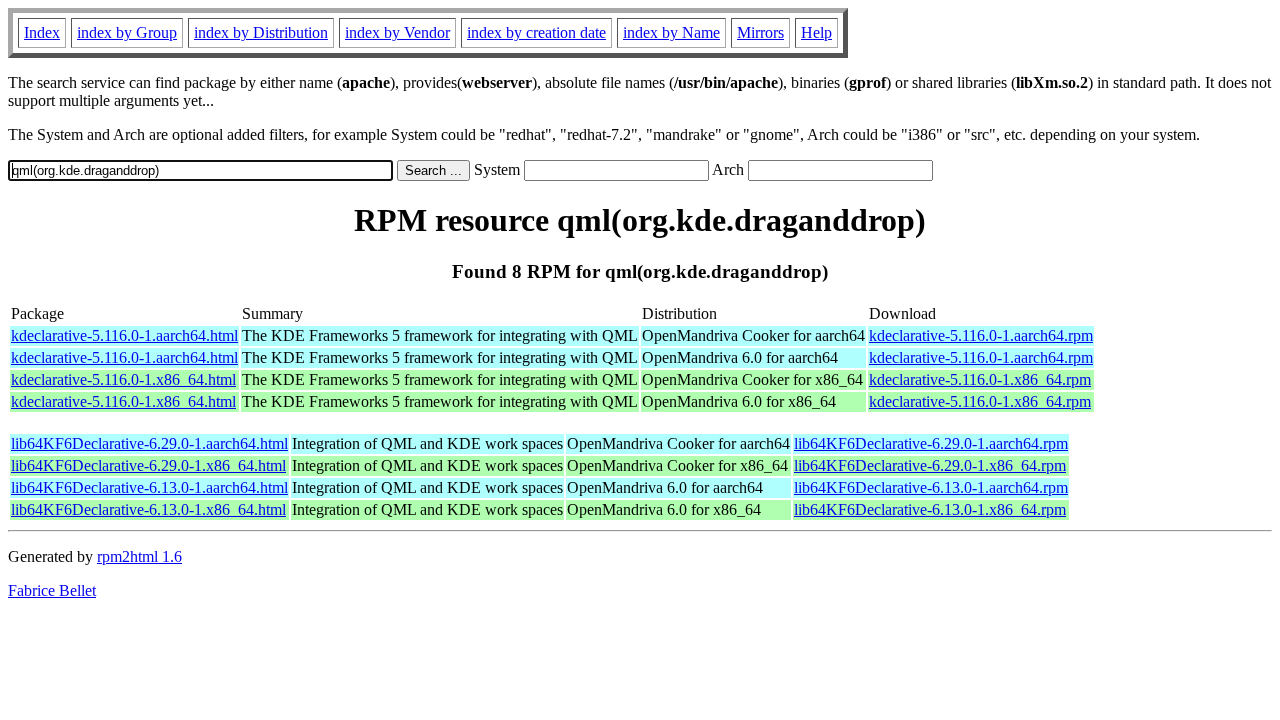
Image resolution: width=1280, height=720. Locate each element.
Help (816, 32)
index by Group (127, 32)
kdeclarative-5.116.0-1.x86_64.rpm (980, 379)
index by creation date (536, 32)
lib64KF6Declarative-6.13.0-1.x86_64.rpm (930, 509)
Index (42, 32)
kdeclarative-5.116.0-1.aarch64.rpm (981, 335)
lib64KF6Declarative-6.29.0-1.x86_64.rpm (930, 465)
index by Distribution (261, 32)
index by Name (671, 32)
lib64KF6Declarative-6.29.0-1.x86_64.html (148, 465)
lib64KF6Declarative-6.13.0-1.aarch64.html (149, 487)
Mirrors (760, 32)
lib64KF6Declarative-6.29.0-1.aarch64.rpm (931, 443)
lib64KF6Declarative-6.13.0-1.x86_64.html (148, 509)
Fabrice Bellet (52, 590)
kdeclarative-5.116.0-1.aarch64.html (124, 335)
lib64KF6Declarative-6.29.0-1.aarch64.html (149, 443)
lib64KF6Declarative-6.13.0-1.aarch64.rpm (931, 487)
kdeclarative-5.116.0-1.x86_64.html (123, 379)
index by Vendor (397, 32)
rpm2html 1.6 (139, 556)
